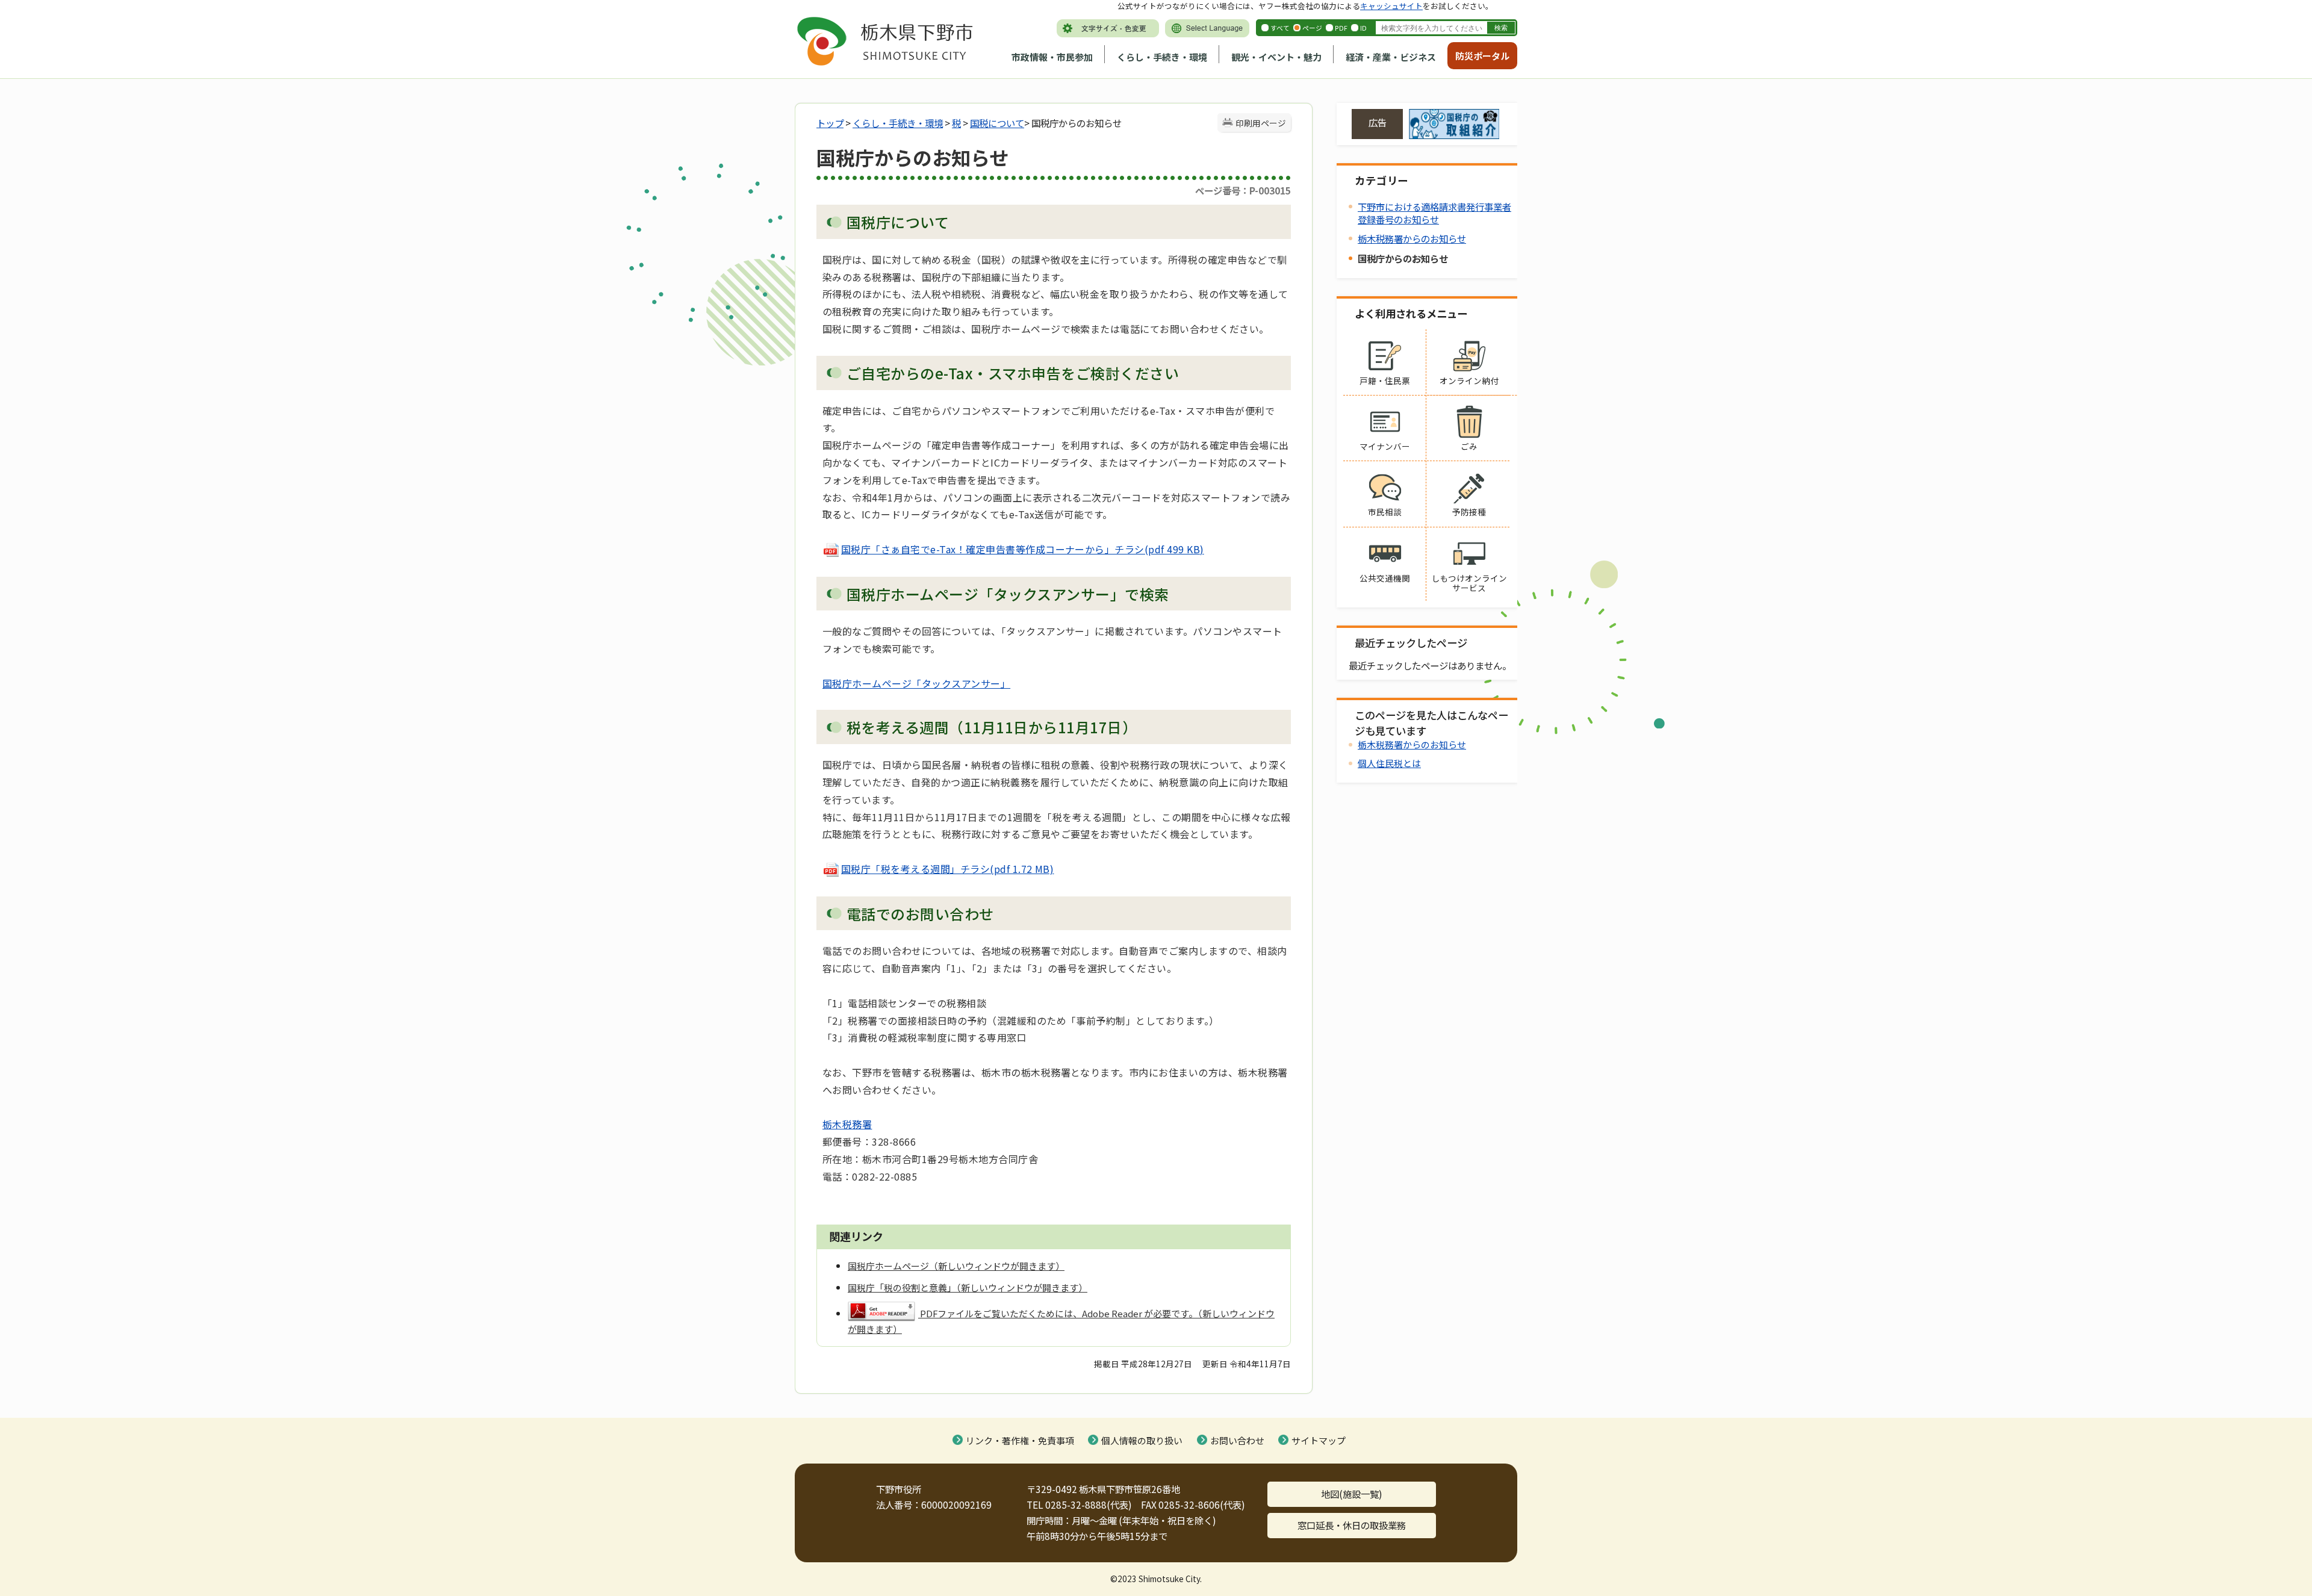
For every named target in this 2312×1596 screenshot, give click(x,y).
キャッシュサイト (1391, 6)
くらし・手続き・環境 (1162, 57)
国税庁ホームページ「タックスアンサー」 (916, 683)
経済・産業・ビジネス (1391, 57)
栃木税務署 (847, 1124)
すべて (1280, 28)
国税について (997, 123)
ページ (1312, 28)
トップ (830, 123)
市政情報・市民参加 (1052, 57)
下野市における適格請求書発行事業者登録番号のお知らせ (1434, 213)
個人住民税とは (1389, 763)
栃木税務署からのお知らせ (1412, 238)
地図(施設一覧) (1352, 1494)
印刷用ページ (1261, 123)
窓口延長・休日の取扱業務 (1352, 1525)
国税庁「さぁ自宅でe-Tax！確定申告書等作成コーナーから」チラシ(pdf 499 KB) (1023, 549)
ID (1363, 28)
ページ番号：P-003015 (1243, 190)
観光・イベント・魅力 (1276, 57)
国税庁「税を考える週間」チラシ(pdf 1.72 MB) (947, 869)
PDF (1341, 28)
